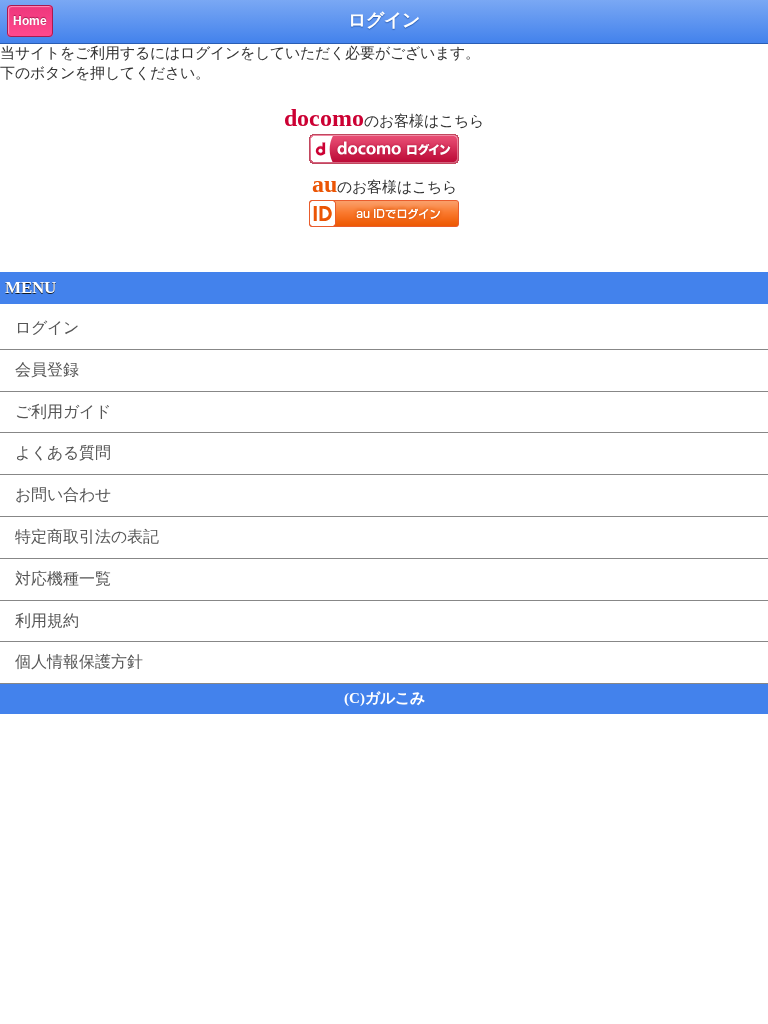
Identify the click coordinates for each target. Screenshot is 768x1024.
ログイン (47, 327)
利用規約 (47, 620)
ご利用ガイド (63, 411)
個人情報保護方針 (79, 661)
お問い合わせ (63, 494)
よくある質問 (63, 452)
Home (30, 21)
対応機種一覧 (63, 578)
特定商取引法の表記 (87, 536)
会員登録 (47, 369)
